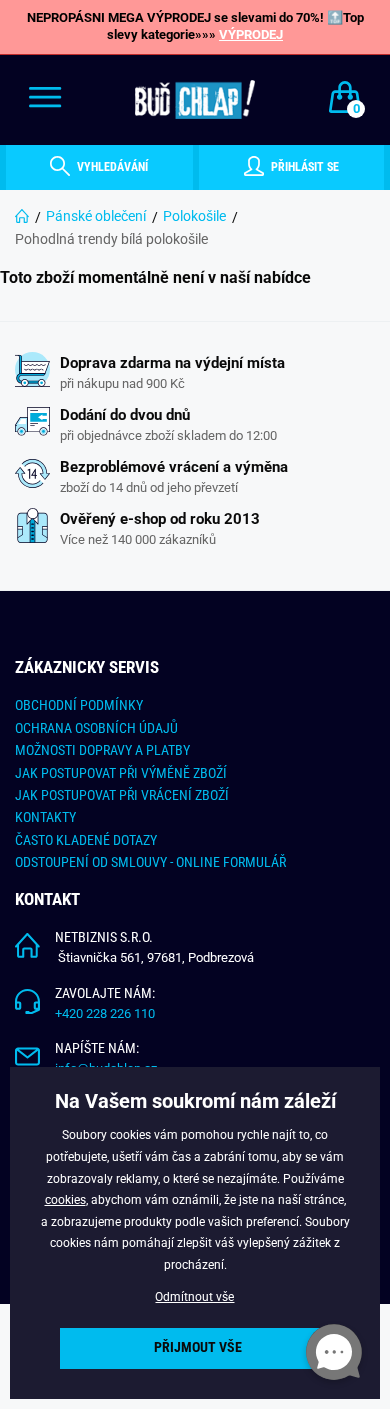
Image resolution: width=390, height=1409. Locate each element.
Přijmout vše (198, 1347)
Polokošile (194, 216)
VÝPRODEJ (251, 34)
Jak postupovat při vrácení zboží (122, 795)
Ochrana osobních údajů (96, 728)
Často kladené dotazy (86, 840)
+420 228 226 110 (105, 1013)
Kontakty (45, 817)
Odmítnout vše (194, 1297)
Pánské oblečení (96, 216)
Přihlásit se (303, 167)
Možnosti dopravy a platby (102, 750)
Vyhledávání (111, 167)
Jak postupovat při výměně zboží (121, 773)
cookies (65, 1200)
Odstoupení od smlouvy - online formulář (150, 862)
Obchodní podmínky (79, 705)
